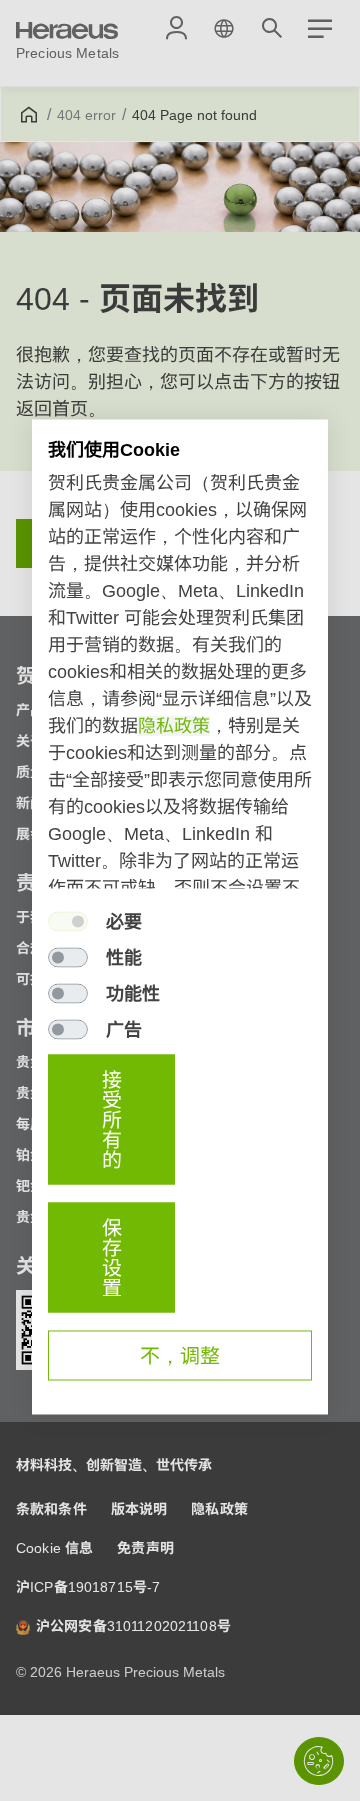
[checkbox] (68, 921)
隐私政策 (174, 725)
